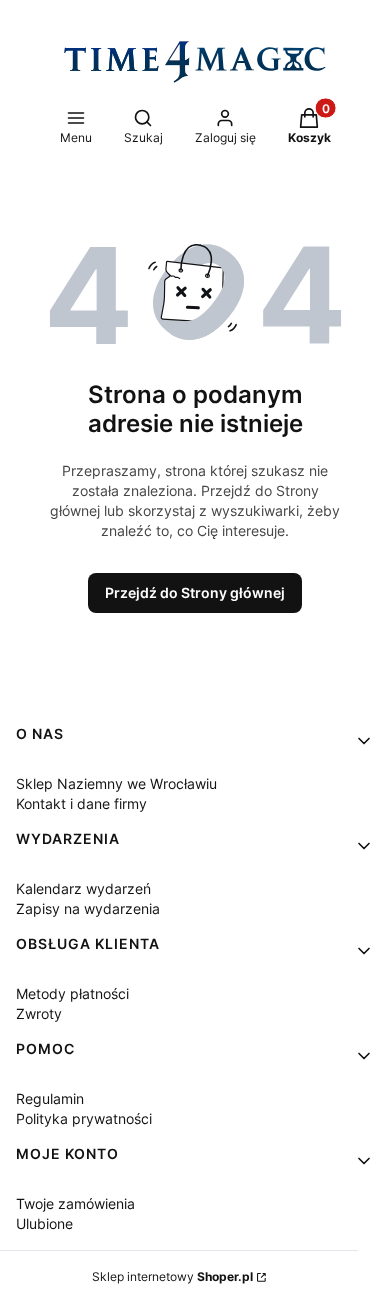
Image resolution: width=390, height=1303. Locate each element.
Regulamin (50, 1098)
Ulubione (44, 1223)
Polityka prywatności (84, 1118)
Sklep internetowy (172, 1276)
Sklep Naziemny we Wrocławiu (116, 783)
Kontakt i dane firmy (81, 803)
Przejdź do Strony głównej (195, 592)
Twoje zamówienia (75, 1203)
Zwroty (39, 1013)
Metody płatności (72, 993)
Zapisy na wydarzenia (88, 908)
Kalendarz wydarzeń (83, 888)
